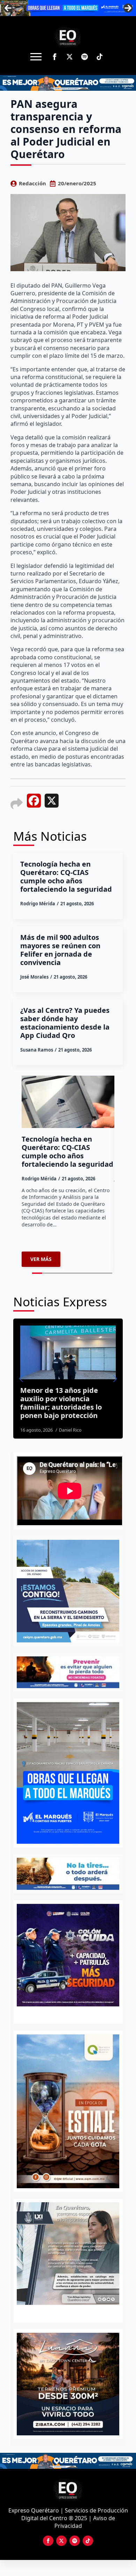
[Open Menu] (36, 57)
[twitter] (70, 57)
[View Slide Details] (68, 2254)
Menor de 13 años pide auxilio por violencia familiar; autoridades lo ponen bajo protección (61, 1403)
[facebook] (55, 57)
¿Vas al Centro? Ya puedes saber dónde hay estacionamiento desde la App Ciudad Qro (65, 1023)
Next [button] (128, 8)
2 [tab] (72, 2312)
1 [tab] (64, 2312)
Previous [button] (8, 8)
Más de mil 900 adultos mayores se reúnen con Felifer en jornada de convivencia (60, 950)
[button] (21, 1379)
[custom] (85, 57)
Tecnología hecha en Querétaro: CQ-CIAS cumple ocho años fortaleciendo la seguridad (66, 877)
